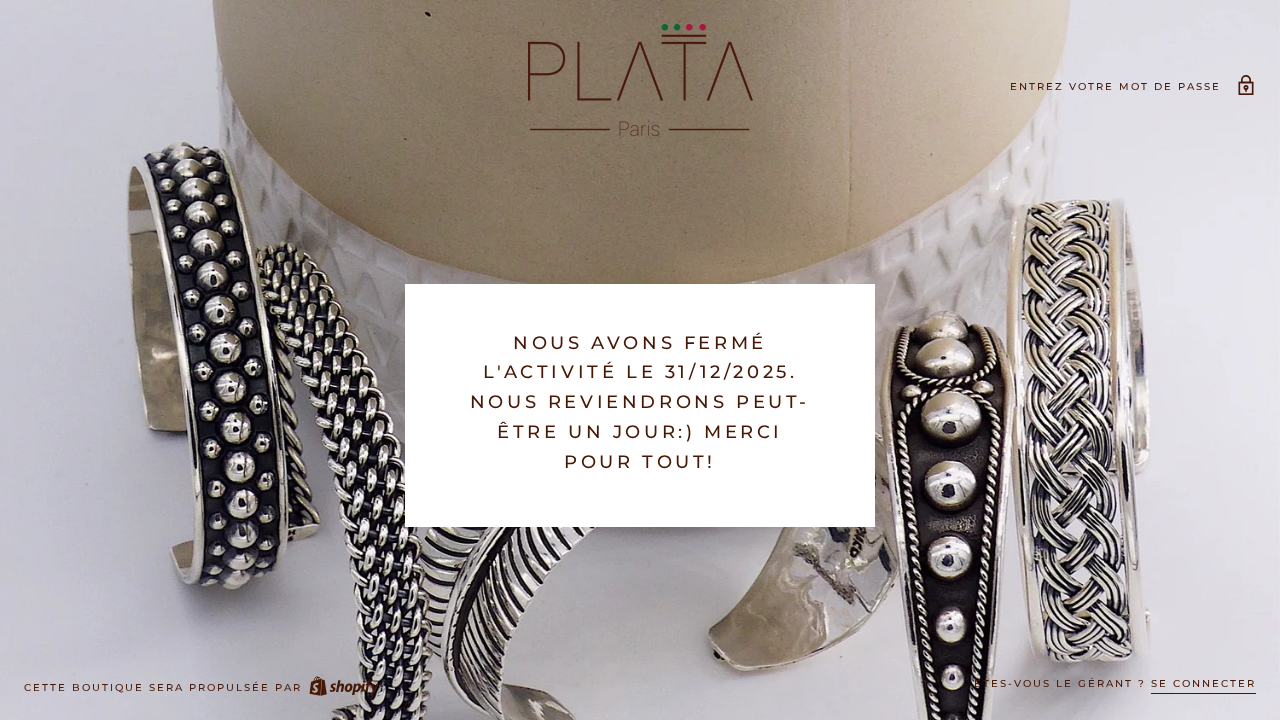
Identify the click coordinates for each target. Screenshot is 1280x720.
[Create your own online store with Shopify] (343, 687)
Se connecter (1203, 683)
